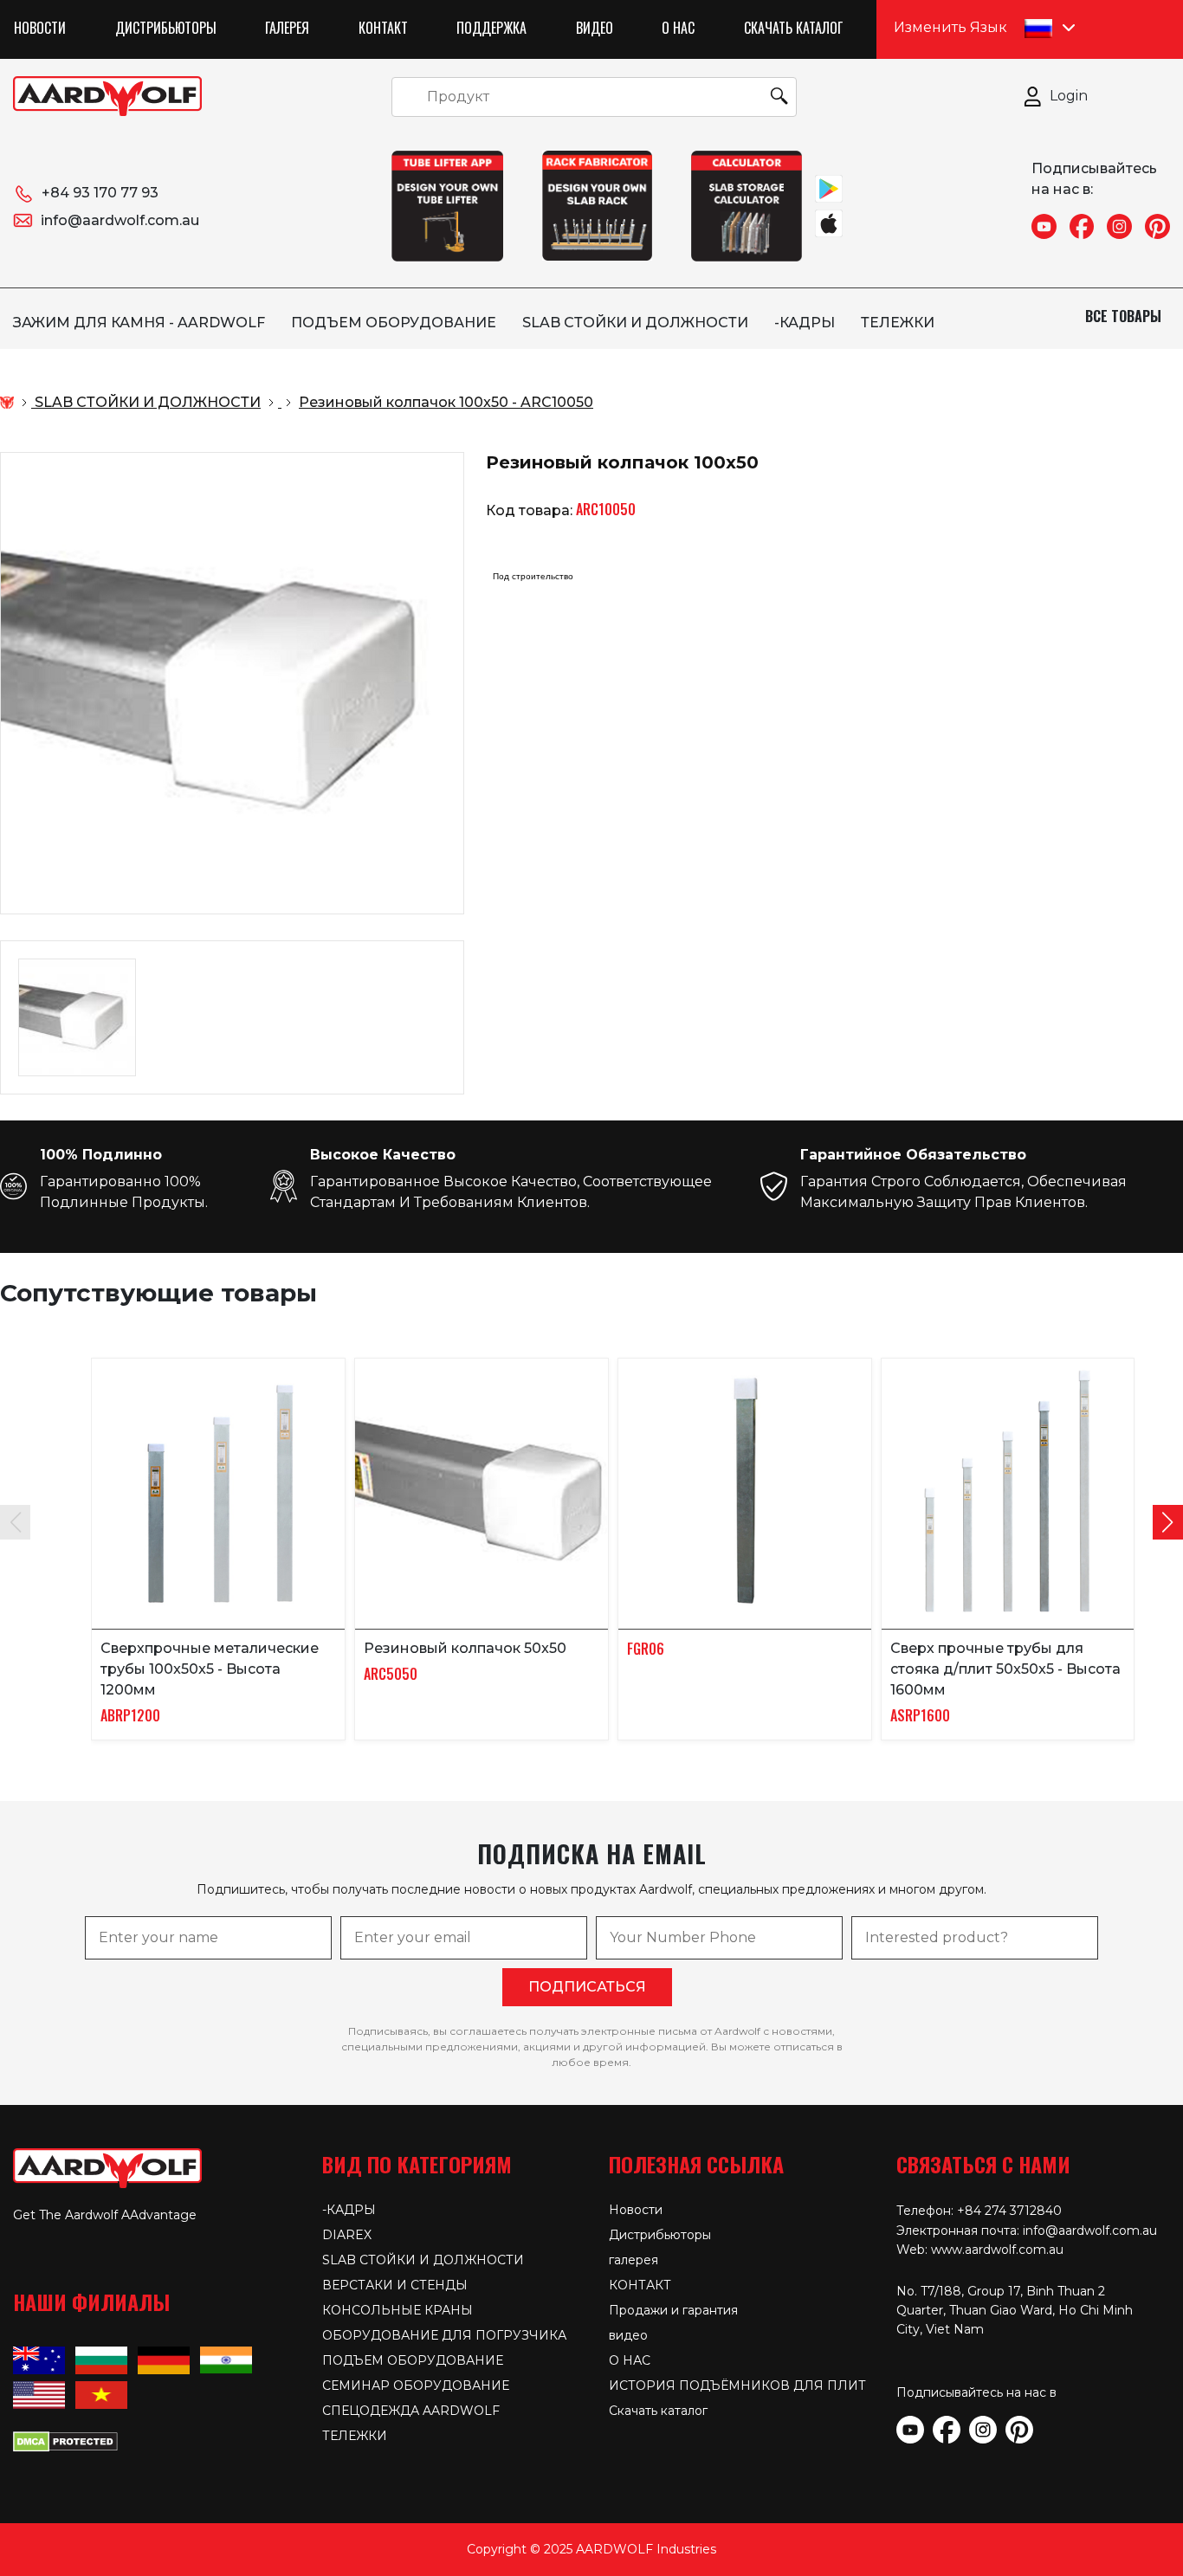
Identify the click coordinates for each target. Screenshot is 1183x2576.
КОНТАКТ (383, 28)
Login (1069, 96)
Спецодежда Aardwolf (411, 2411)
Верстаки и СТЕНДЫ (395, 2285)
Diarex (347, 2235)
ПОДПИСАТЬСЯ (587, 1987)
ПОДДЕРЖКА (491, 28)
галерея (287, 28)
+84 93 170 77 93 (100, 193)
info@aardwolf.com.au (120, 220)
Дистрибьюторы (166, 28)
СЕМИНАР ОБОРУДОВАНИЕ (416, 2386)
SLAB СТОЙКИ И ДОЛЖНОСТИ (635, 323)
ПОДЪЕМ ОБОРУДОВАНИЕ (394, 323)
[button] (1168, 1522)
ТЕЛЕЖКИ (898, 323)
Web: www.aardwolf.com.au (980, 2250)
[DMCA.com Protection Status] (65, 2440)
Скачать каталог (793, 28)
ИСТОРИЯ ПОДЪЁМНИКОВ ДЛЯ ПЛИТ (737, 2386)
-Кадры (805, 323)
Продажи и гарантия (673, 2310)
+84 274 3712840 (1009, 2211)
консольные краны (398, 2310)
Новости (40, 28)
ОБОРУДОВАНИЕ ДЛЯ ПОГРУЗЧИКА (444, 2335)
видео (595, 28)
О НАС (678, 28)
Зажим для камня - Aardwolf (139, 323)
